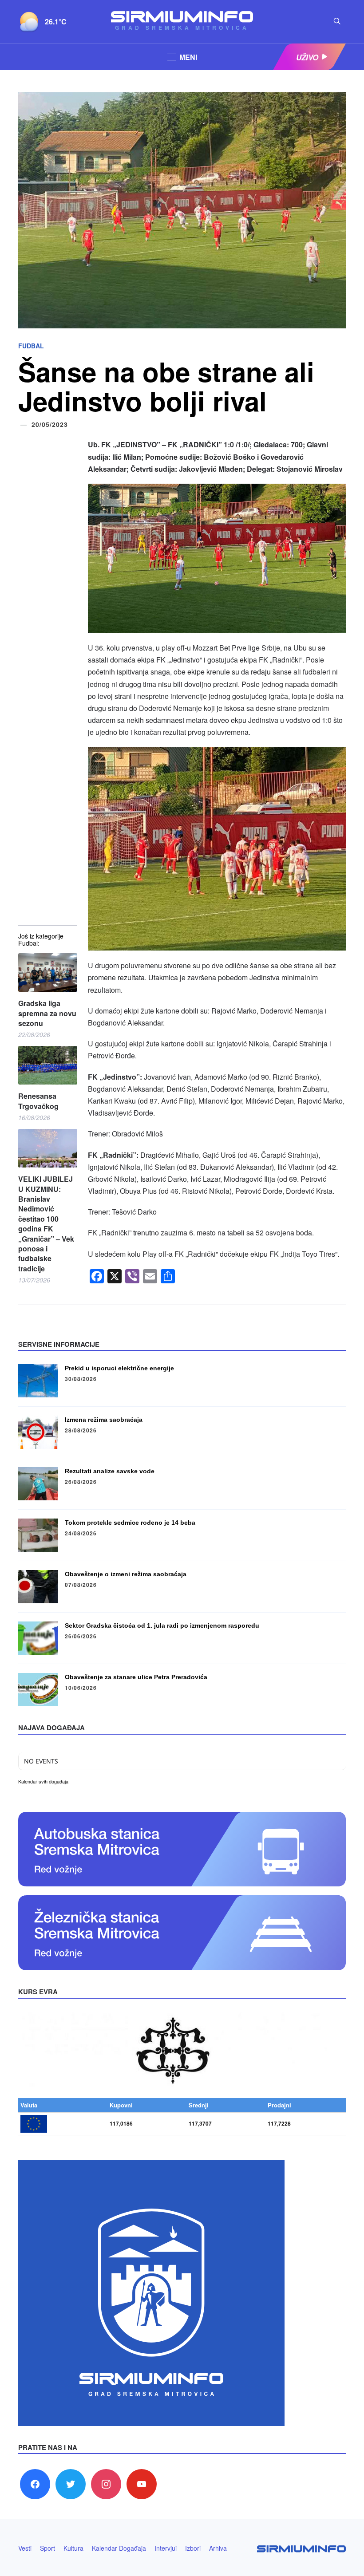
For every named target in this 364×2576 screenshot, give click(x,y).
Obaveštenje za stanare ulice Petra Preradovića (136, 1677)
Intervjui (166, 2548)
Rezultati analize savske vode (110, 1471)
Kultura (73, 2548)
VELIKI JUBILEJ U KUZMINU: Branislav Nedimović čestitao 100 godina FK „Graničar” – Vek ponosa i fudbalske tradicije (46, 1224)
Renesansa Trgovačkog (38, 1101)
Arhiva (218, 2548)
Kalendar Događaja (119, 2548)
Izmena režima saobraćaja (104, 1420)
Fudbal (31, 346)
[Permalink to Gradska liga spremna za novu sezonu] (48, 972)
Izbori (193, 2548)
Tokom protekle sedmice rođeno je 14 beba (130, 1523)
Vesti (25, 2548)
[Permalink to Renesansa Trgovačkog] (48, 1065)
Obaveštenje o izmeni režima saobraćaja (126, 1574)
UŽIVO (307, 57)
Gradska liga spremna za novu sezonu (47, 1013)
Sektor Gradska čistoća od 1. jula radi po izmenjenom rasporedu (162, 1625)
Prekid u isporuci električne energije (119, 1368)
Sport (47, 2548)
